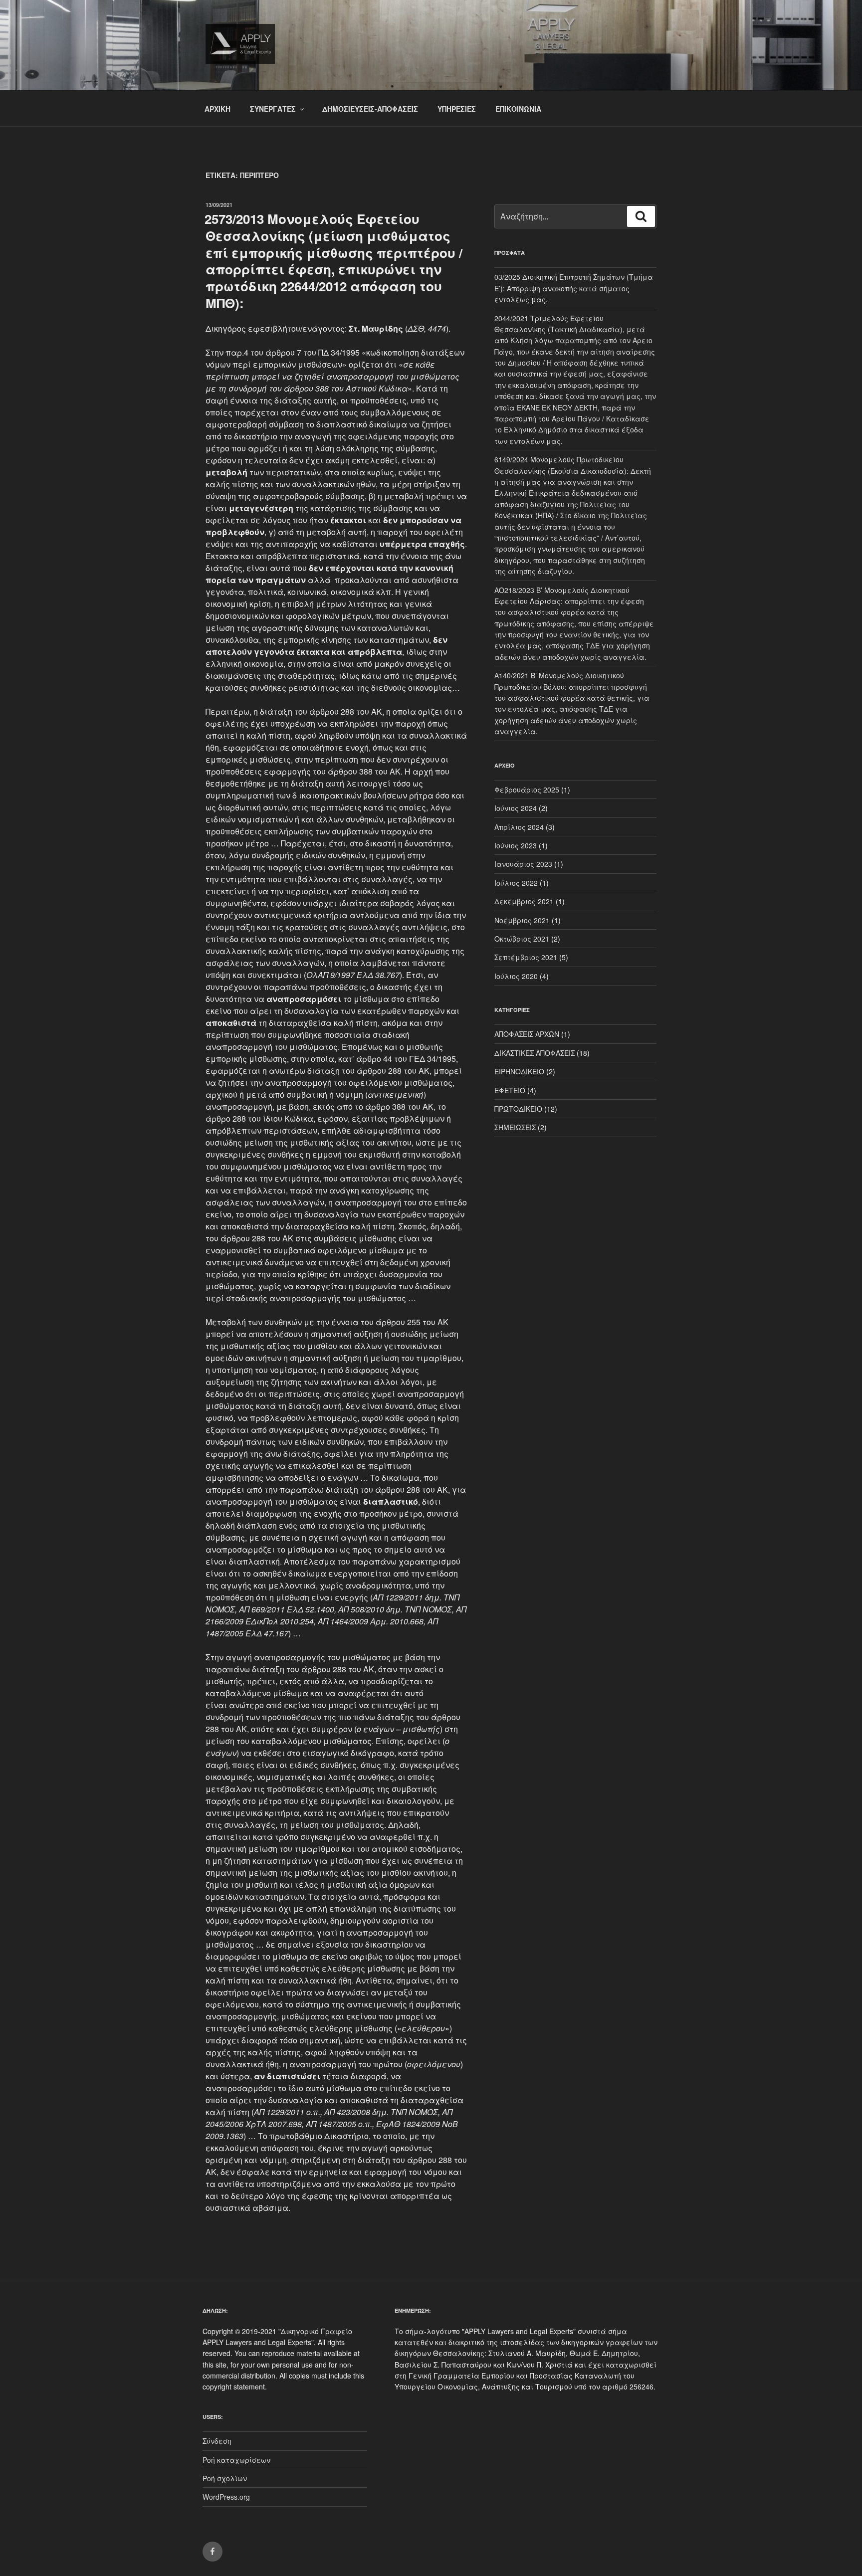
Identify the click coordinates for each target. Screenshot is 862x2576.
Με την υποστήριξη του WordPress (452, 2552)
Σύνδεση (217, 2441)
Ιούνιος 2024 (516, 808)
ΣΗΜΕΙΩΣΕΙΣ (515, 1127)
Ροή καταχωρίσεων (236, 2460)
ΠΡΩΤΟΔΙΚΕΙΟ (518, 1109)
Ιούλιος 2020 (516, 976)
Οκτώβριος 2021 (522, 939)
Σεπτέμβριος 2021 (526, 957)
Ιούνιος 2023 (516, 845)
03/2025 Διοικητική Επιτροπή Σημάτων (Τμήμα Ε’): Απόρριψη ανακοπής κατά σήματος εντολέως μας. (574, 288)
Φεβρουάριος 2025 (527, 790)
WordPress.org (226, 2497)
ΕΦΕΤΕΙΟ (510, 1090)
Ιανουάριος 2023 (523, 864)
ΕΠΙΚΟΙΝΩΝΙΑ (518, 109)
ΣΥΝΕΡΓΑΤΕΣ (273, 109)
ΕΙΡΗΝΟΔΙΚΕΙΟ (519, 1071)
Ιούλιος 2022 (516, 883)
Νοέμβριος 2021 (522, 920)
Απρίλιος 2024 (519, 827)
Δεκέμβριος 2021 (524, 901)
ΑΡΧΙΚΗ (217, 109)
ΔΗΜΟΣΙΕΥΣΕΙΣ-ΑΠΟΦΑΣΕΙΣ (370, 109)
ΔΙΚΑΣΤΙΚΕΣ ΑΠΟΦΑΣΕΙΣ (535, 1053)
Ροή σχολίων (225, 2478)
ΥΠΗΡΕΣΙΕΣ (457, 109)
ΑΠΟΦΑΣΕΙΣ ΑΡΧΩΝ (527, 1034)
